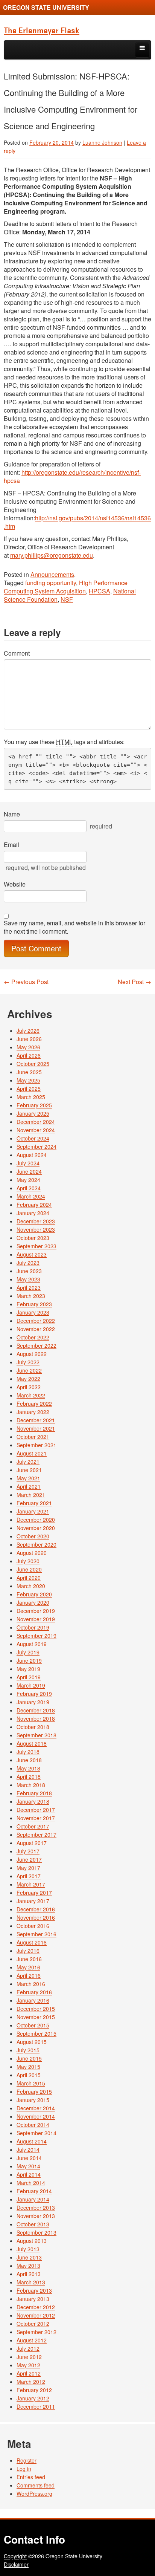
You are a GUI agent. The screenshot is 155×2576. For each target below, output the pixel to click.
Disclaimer (16, 2564)
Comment (17, 653)
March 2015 (31, 2083)
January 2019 (33, 1702)
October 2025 (33, 1064)
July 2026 (28, 1030)
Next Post (134, 982)
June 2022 (29, 1370)
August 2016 (32, 1942)
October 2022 (33, 1337)
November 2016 (36, 1917)
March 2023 (31, 1296)
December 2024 (36, 1122)
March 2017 (31, 1884)
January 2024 (33, 1213)
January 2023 (33, 1312)
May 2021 (28, 1478)
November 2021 (36, 1428)
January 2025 (33, 1113)
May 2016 (28, 1967)
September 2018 (36, 1735)
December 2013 (36, 2208)
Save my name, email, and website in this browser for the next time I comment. (74, 927)
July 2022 (28, 1362)
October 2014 (33, 2125)
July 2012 (28, 2348)
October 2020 (33, 1536)
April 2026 (29, 1055)
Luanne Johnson (102, 142)
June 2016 (29, 1959)
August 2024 (32, 1155)
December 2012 (36, 2307)
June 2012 (29, 2357)
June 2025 (29, 1072)
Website (15, 884)
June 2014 (29, 2158)
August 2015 (32, 2042)
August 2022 (32, 1354)
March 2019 (31, 1685)
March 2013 (31, 2282)
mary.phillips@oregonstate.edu (52, 555)
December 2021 (36, 1420)
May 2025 (28, 1080)
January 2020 (33, 1602)
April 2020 (29, 1578)
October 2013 (33, 2224)
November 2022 (36, 1329)
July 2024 (28, 1163)
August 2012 (32, 2340)
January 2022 (33, 1412)
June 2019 (29, 1660)
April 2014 (29, 2174)
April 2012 (29, 2373)
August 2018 (32, 1743)
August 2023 (32, 1254)
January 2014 (33, 2199)
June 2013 (29, 2257)
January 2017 (33, 1901)
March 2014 (31, 2183)
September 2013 (36, 2232)
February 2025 (34, 1105)
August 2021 (32, 1453)
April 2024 (29, 1188)
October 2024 (33, 1138)
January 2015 (33, 2100)
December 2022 (36, 1321)
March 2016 (31, 1984)
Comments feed (36, 2485)
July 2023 (28, 1263)
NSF (67, 599)
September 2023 (36, 1246)
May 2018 (28, 1768)
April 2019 (29, 1677)
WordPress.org (34, 2493)
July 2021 (28, 1462)
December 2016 (36, 1909)
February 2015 (34, 2091)
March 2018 (31, 1785)
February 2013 (34, 2290)
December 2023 (36, 1221)
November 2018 (36, 1718)
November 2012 (36, 2315)
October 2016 (33, 1926)
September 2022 (36, 1345)
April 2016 (29, 1975)
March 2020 (31, 1586)
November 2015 (36, 2017)
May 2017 (28, 1868)
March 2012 (31, 2382)
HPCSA (100, 591)
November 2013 (36, 2216)
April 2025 (29, 1088)
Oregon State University (46, 7)
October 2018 (33, 1727)
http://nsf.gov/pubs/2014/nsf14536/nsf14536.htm (77, 522)
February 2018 (34, 1793)
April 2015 (29, 2075)
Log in (24, 2469)
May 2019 (28, 1669)
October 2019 (33, 1627)
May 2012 (28, 2365)
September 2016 (36, 1934)
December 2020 (36, 1520)
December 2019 (36, 1611)
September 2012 (36, 2332)
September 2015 (36, 2033)
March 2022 (31, 1395)
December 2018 (36, 1710)
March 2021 (31, 1495)
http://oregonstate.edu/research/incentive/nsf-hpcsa (72, 476)
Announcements (52, 574)
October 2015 (33, 2025)
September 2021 (36, 1445)
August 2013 (32, 2241)
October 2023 (33, 1238)
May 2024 (28, 1180)
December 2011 (36, 2406)
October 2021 (33, 1437)
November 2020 (36, 1528)
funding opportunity (51, 583)
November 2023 (36, 1229)
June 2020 (29, 1569)
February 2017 (34, 1893)
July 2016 (28, 1951)
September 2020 (36, 1544)
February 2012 (34, 2390)
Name (12, 814)
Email (11, 845)
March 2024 (31, 1196)
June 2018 (29, 1760)
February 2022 (34, 1403)
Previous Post (26, 982)
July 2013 (28, 2249)
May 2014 (28, 2166)
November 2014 (36, 2116)
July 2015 (28, 2050)
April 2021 (29, 1486)
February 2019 (34, 1694)
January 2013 (33, 2299)
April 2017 (29, 1876)
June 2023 (29, 1271)
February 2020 (34, 1594)
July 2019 (28, 1652)
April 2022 (29, 1387)
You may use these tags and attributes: (64, 742)
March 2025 (31, 1097)
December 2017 (36, 1810)
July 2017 (28, 1851)
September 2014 (36, 2133)
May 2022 (28, 1379)
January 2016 (33, 2000)
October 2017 (33, 1826)
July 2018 (28, 1752)
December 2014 (36, 2108)
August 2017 (32, 1843)
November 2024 (36, 1130)
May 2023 (28, 1279)
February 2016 (34, 1992)
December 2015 (36, 2009)
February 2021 (34, 1503)
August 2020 (32, 1553)
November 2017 (36, 1818)
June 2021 (29, 1470)
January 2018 (33, 1801)
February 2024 (34, 1205)
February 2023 (34, 1304)
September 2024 (36, 1147)
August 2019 (32, 1644)
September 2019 (36, 1636)
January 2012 (33, 2398)
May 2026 (28, 1047)
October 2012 (33, 2324)
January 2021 (33, 1511)
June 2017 (29, 1859)
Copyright (15, 2556)
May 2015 (28, 2067)
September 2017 (36, 1835)
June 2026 (29, 1039)
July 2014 (28, 2149)
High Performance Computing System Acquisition (66, 587)
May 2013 (28, 2266)
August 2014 (32, 2141)
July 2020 (28, 1561)
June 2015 (29, 2058)
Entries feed (31, 2477)
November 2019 (36, 1619)
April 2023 (29, 1287)
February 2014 (34, 2191)
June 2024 (29, 1171)
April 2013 (29, 2274)
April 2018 (29, 1776)
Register (27, 2460)
